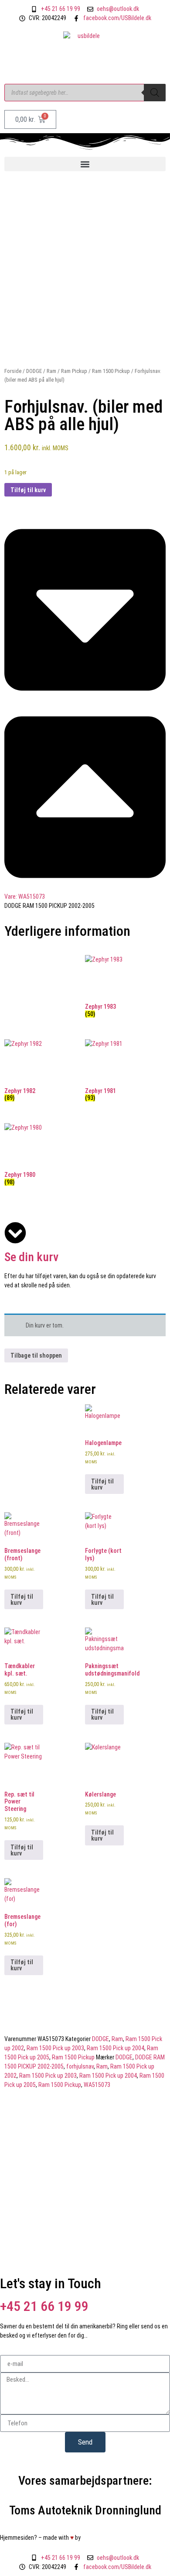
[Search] (155, 93)
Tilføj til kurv (28, 490)
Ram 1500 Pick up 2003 (55, 2048)
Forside (13, 371)
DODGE (34, 371)
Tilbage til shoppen (36, 1355)
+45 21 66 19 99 (44, 2306)
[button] (85, 164)
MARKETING (102, 2538)
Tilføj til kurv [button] (102, 1484)
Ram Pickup (74, 371)
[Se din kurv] (15, 1233)
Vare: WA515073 (25, 897)
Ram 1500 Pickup (111, 371)
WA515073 (97, 2085)
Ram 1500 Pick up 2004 (116, 2048)
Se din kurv (31, 1257)
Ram (51, 371)
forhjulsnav (80, 2066)
